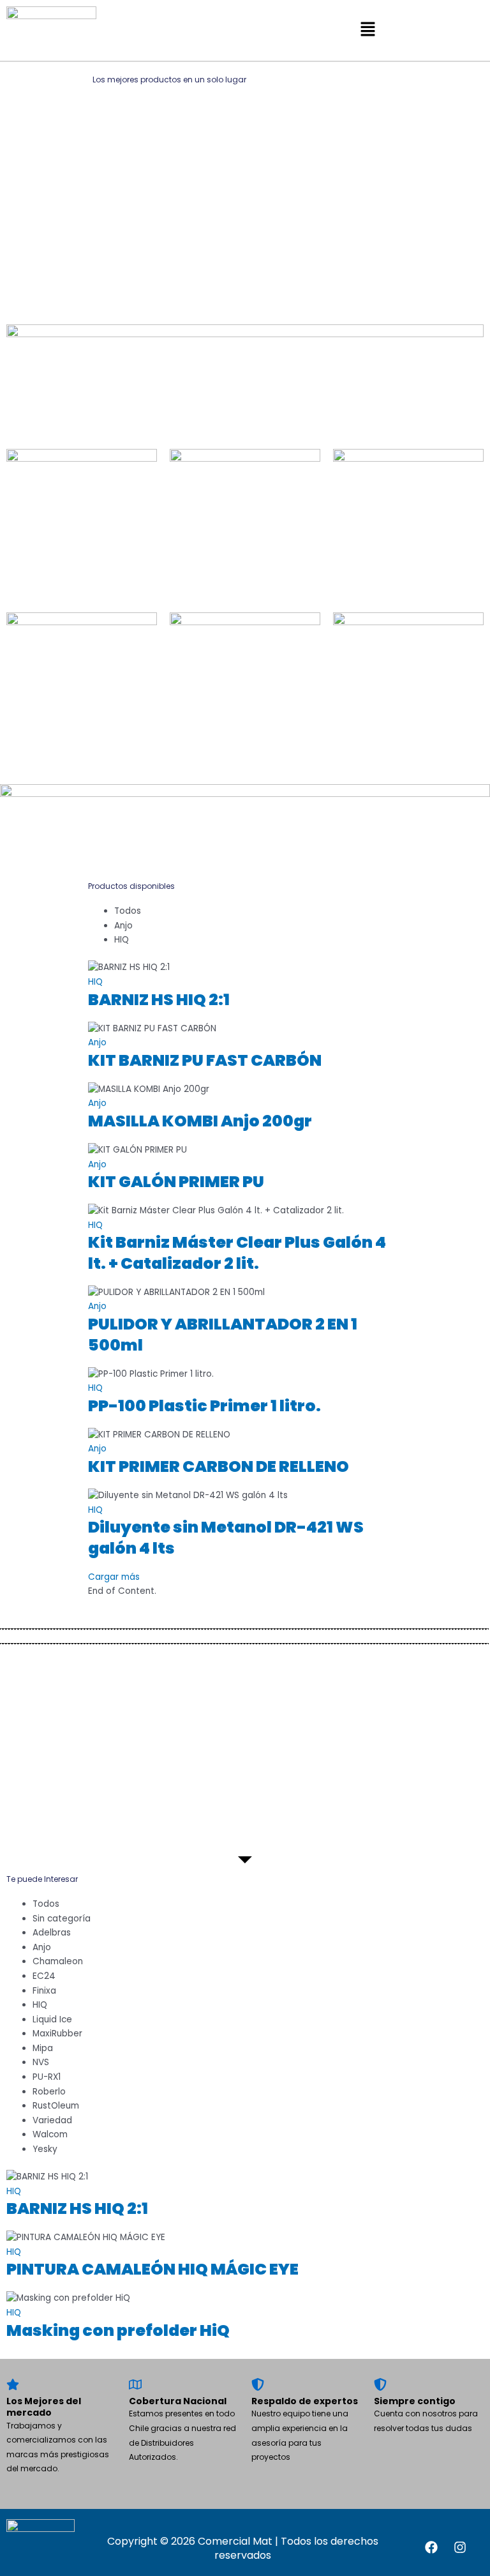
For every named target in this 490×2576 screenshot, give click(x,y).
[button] (367, 30)
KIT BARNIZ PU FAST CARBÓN (205, 1060)
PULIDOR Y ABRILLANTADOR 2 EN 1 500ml (223, 1335)
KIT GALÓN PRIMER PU (176, 1182)
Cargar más (114, 1577)
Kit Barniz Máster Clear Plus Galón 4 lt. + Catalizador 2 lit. (237, 1253)
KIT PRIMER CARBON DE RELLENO (219, 1466)
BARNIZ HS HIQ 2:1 (159, 1000)
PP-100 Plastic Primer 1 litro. (204, 1406)
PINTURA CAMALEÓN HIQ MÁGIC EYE (152, 2269)
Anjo (97, 1042)
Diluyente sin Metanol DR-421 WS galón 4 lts (226, 1538)
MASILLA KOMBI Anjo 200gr (200, 1121)
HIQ (95, 982)
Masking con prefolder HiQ (118, 2330)
